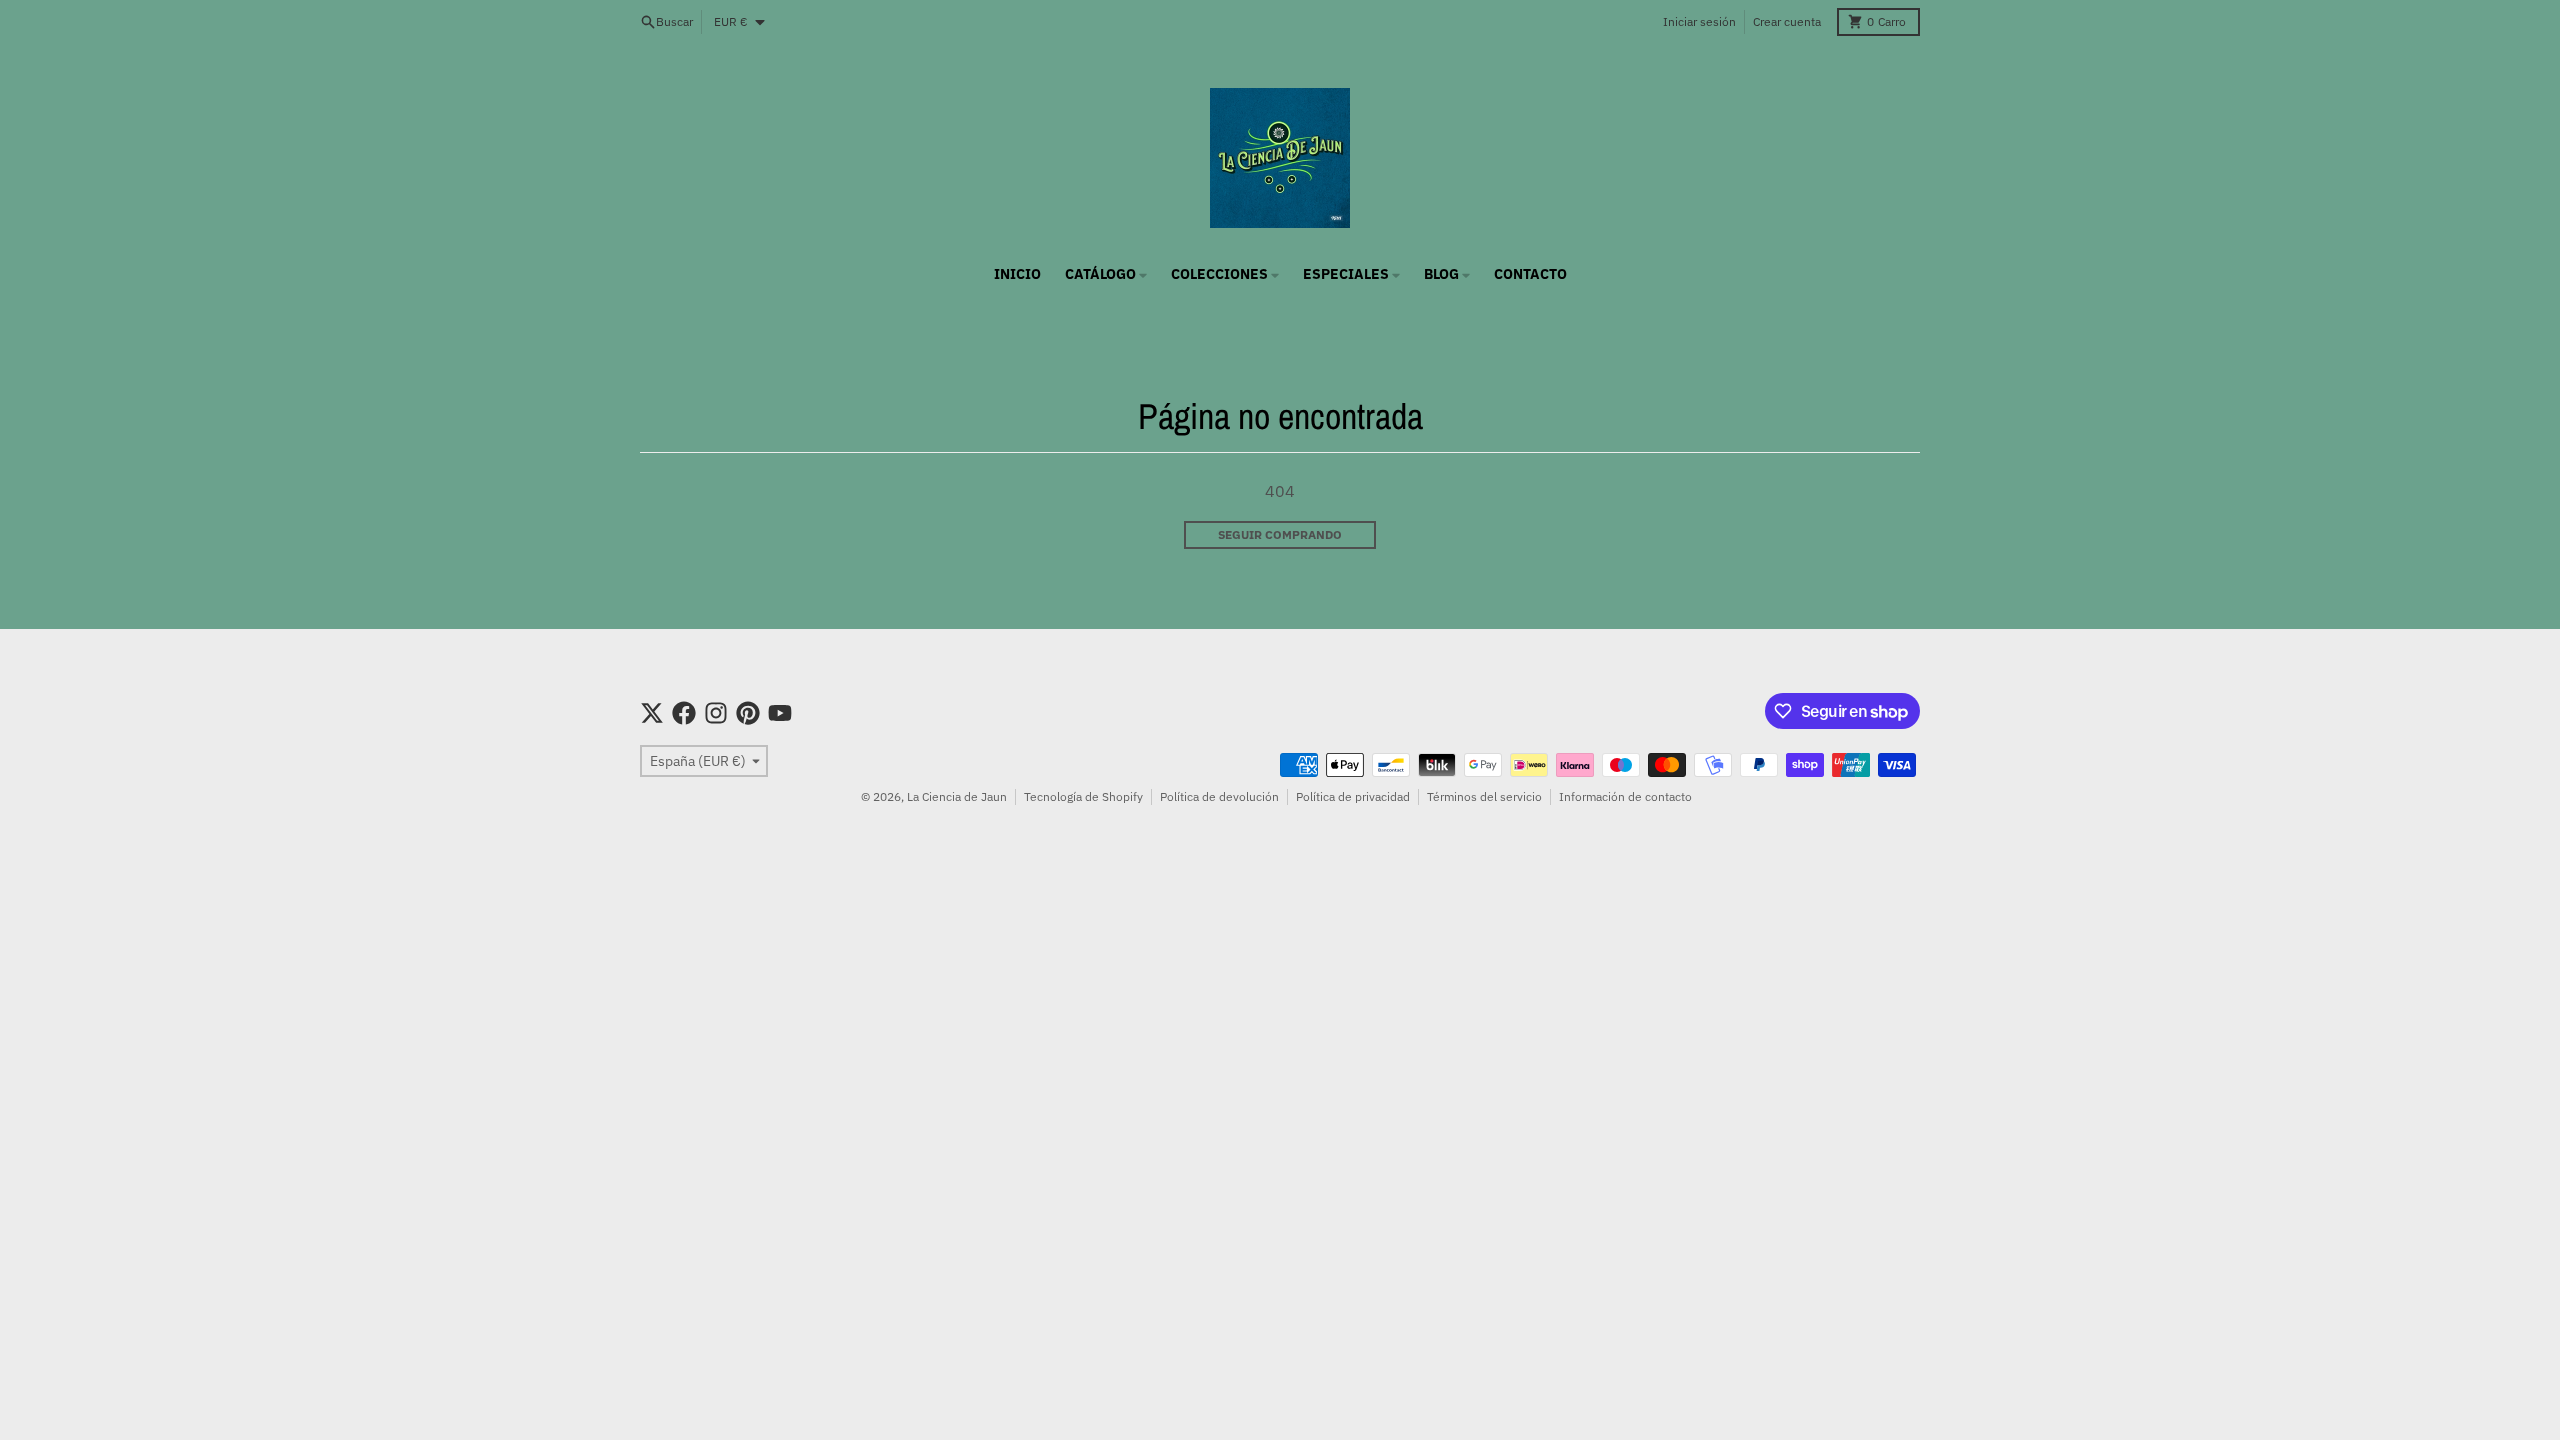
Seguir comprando (1280, 534)
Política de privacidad (1353, 796)
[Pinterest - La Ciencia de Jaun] (748, 713)
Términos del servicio (1484, 796)
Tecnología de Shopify (1083, 796)
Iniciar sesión (1699, 21)
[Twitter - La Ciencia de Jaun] (652, 713)
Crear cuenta (1787, 21)
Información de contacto (1625, 796)
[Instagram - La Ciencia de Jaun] (716, 713)
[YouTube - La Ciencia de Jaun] (780, 713)
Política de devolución (1219, 796)
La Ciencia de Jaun (957, 796)
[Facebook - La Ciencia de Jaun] (684, 713)
